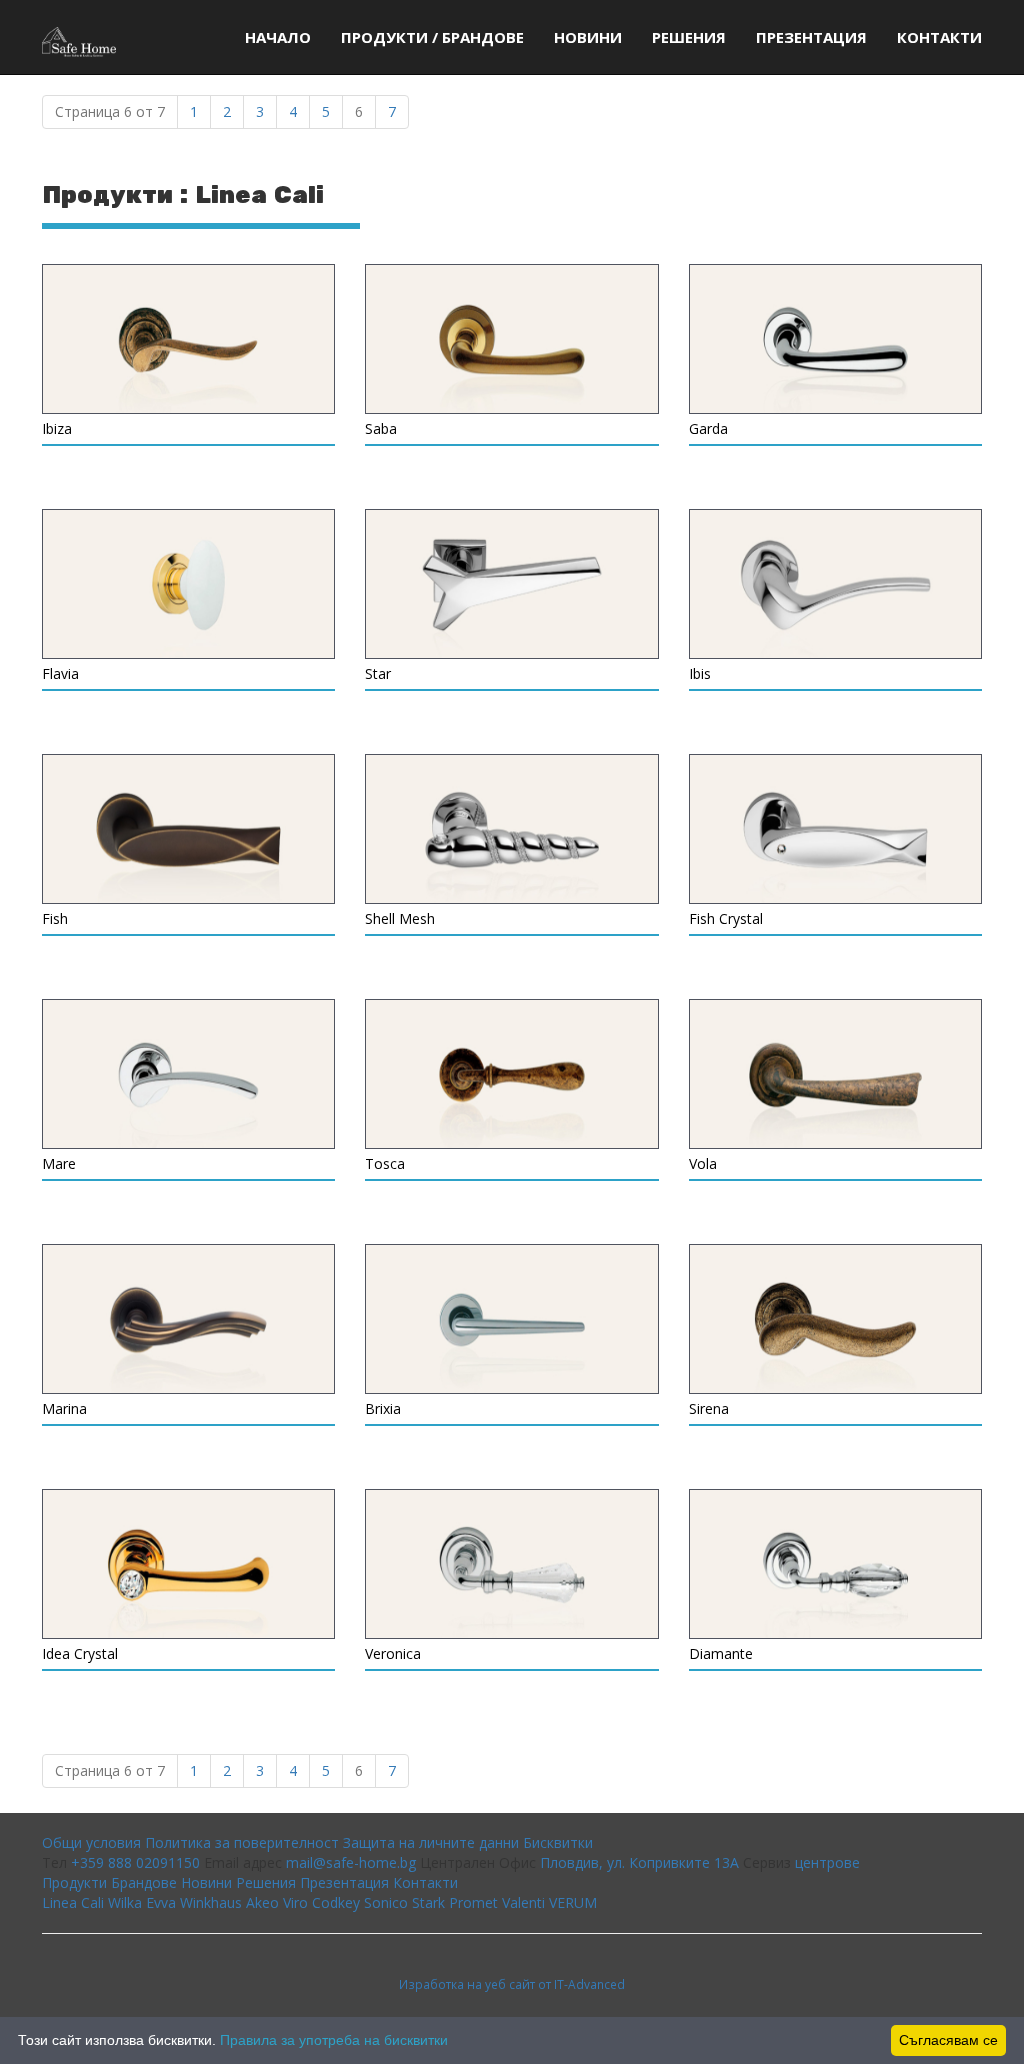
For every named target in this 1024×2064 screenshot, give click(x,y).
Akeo (262, 1902)
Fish (55, 918)
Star (378, 673)
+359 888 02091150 (135, 1862)
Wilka (125, 1902)
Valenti (523, 1902)
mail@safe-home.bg (351, 1862)
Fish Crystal (726, 918)
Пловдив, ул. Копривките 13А (639, 1862)
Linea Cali (73, 1902)
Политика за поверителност (242, 1842)
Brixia (383, 1408)
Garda (708, 428)
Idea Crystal (80, 1653)
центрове (827, 1862)
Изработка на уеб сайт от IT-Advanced (512, 1984)
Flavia (60, 673)
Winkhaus (211, 1902)
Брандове (144, 1882)
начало (278, 37)
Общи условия (91, 1842)
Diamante (721, 1653)
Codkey (336, 1902)
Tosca (385, 1163)
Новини (588, 37)
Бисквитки (558, 1842)
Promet (473, 1902)
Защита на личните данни (431, 1842)
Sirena (709, 1408)
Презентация (811, 37)
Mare (59, 1163)
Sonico (386, 1902)
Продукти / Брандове (432, 37)
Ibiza (57, 428)
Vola (703, 1163)
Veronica (393, 1653)
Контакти (939, 37)
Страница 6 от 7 (110, 111)
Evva (161, 1902)
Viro (295, 1902)
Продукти (74, 1882)
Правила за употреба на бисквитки (334, 2040)
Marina (64, 1408)
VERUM (573, 1902)
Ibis (700, 673)
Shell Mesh (400, 918)
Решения (689, 37)
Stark (428, 1902)
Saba (381, 428)
